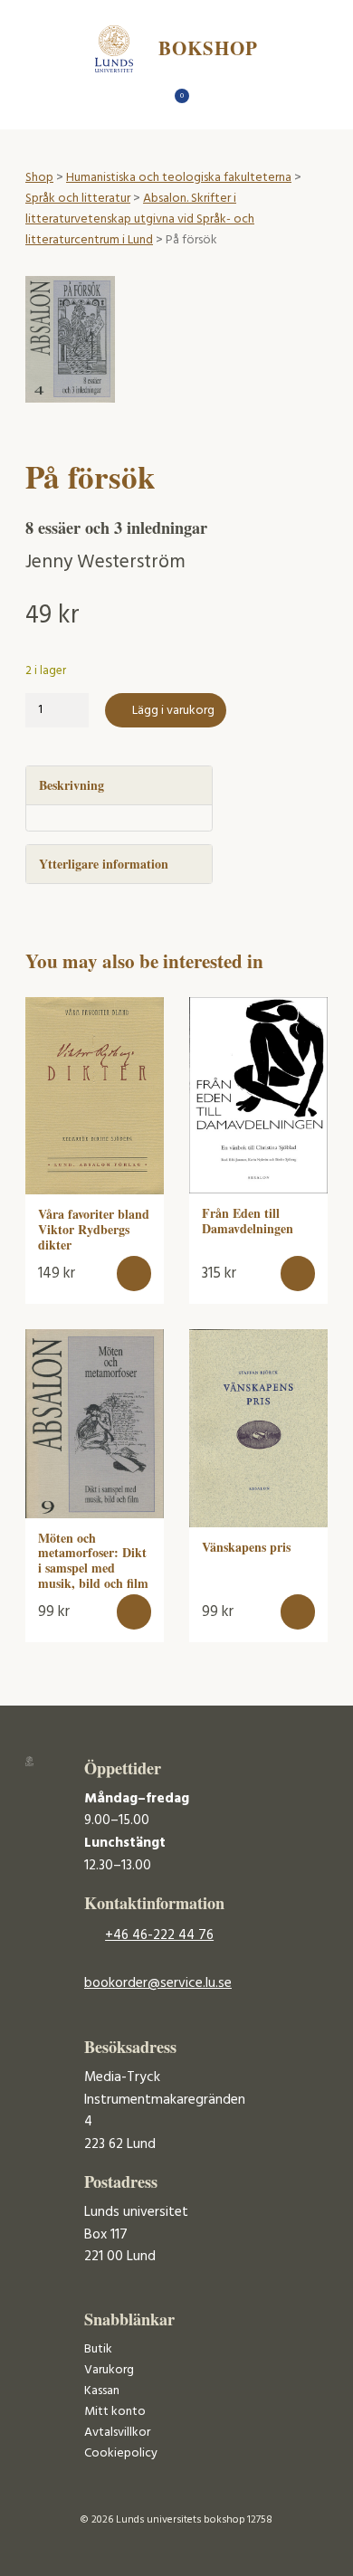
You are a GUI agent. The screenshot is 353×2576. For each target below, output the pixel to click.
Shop (39, 178)
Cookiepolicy (121, 2453)
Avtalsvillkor (117, 2433)
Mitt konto (115, 2412)
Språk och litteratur (78, 199)
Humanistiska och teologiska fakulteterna (179, 178)
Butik (98, 2349)
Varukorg (109, 2370)
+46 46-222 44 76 (159, 1935)
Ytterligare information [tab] (104, 864)
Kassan (102, 2391)
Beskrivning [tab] (72, 785)
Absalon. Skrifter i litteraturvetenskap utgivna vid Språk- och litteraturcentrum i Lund (140, 219)
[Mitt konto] (209, 101)
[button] (134, 1274)
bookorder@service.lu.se (158, 1983)
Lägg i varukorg (173, 711)
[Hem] (145, 101)
